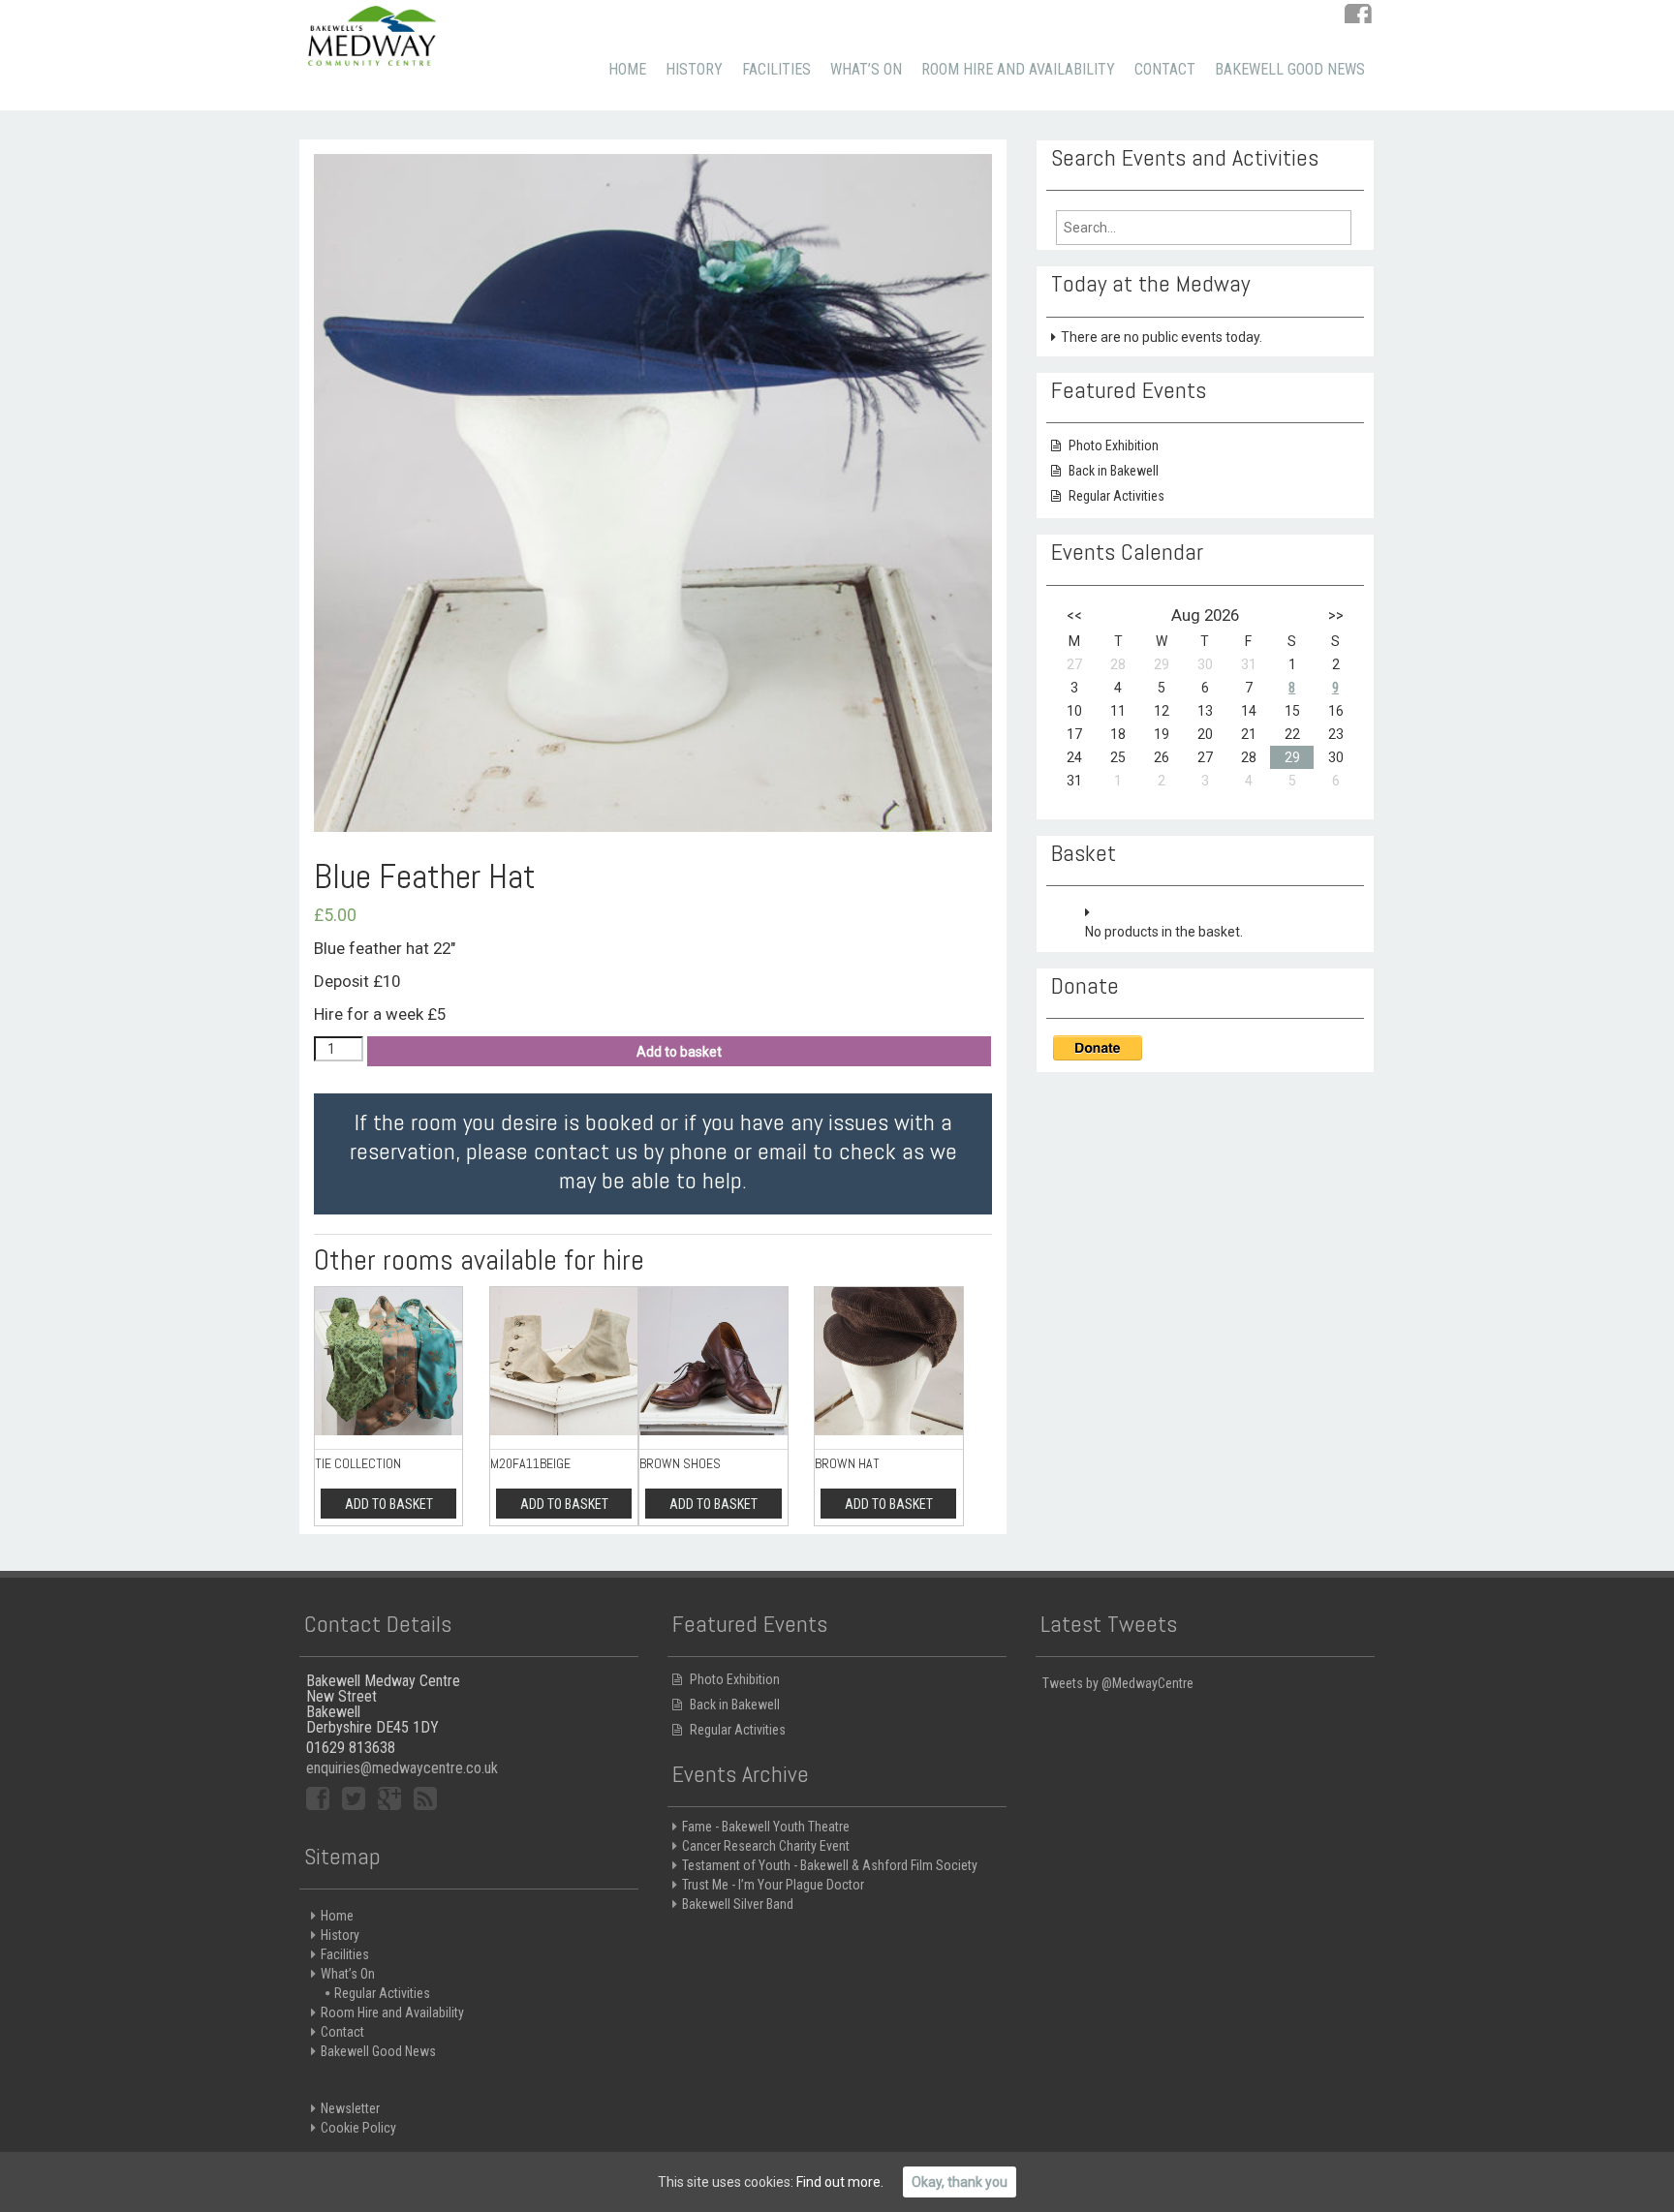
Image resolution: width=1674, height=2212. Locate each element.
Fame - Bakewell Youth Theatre (766, 1827)
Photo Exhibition (1114, 445)
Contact (1165, 69)
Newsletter (350, 2108)
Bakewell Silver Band (738, 1904)
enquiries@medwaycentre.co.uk (402, 1768)
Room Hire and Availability (1018, 69)
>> (1336, 615)
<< (1074, 615)
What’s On (866, 69)
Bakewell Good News (1290, 69)
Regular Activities (1116, 496)
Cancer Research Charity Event (766, 1846)
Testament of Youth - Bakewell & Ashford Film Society (830, 1865)
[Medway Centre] (372, 34)
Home (627, 69)
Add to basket (679, 1052)
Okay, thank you (960, 2182)
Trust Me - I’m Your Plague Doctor (773, 1885)
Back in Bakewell (1114, 471)
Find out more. (840, 2182)
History (694, 69)
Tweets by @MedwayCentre (1118, 1683)
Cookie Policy (358, 2128)
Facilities (776, 69)
